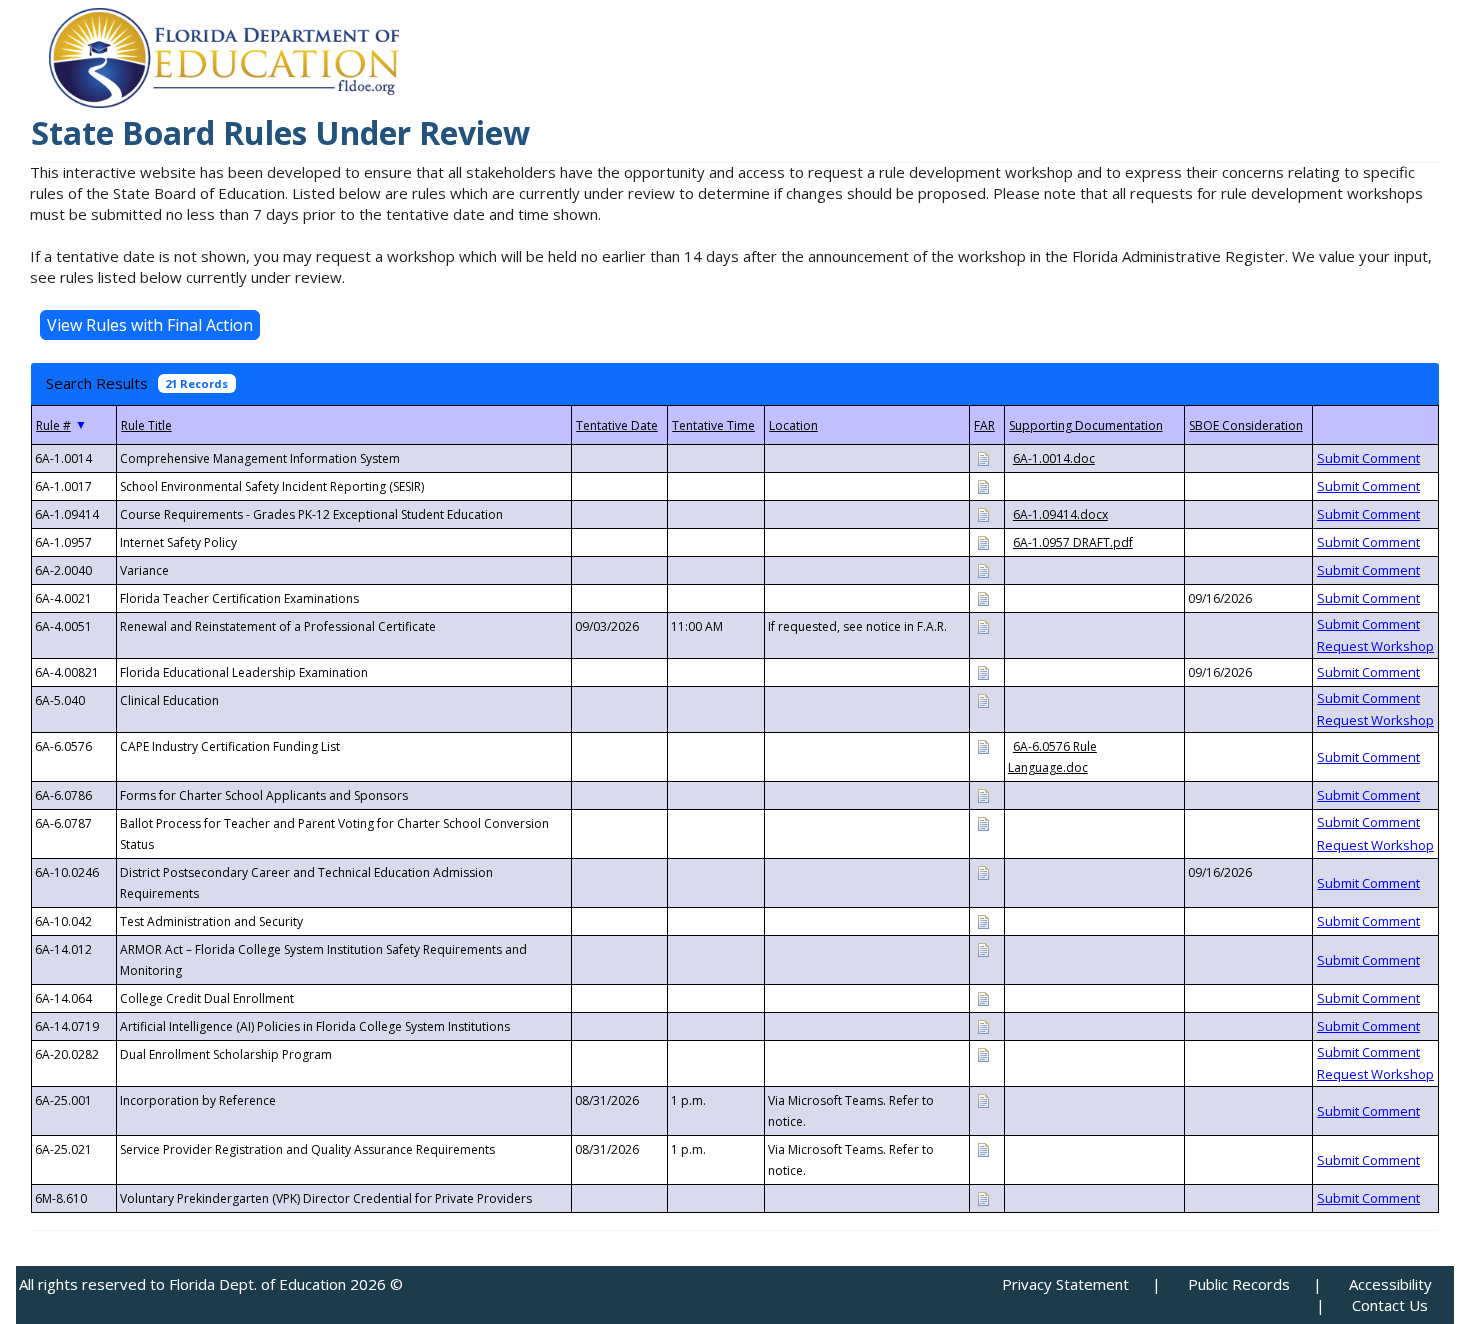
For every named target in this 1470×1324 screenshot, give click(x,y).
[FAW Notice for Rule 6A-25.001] (983, 1099)
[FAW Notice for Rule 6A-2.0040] (983, 569)
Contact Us (1390, 1305)
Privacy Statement (1065, 1284)
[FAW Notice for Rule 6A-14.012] (983, 948)
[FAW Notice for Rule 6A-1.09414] (983, 513)
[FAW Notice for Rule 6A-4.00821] (983, 671)
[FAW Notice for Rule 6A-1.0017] (983, 485)
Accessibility (1390, 1284)
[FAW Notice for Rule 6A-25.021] (983, 1148)
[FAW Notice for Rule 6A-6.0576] (983, 745)
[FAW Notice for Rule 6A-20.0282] (983, 1053)
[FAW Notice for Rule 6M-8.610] (983, 1197)
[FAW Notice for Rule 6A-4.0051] (983, 625)
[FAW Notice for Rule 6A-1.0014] (983, 457)
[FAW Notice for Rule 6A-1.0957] (983, 541)
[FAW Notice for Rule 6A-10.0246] (983, 871)
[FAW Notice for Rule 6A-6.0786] (983, 794)
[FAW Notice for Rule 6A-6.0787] (983, 822)
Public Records (1239, 1284)
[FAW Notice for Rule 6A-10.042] (983, 920)
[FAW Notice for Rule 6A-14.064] (983, 997)
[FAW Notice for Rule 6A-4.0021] (983, 597)
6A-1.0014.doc (1054, 458)
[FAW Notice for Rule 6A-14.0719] (983, 1025)
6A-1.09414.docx (1060, 514)
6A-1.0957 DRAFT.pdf (1073, 542)
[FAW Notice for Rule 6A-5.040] (983, 699)
